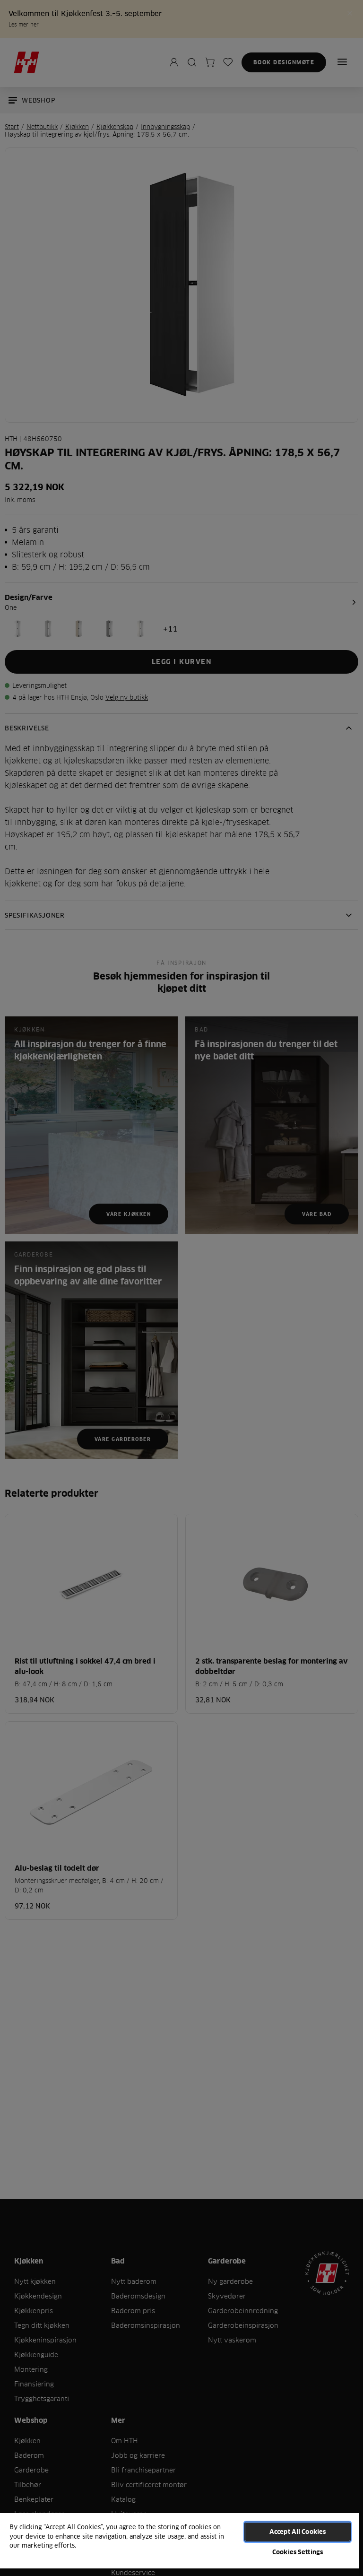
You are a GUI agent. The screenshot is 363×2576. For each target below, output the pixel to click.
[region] (180, 2544)
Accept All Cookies (298, 2532)
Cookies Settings (298, 2552)
